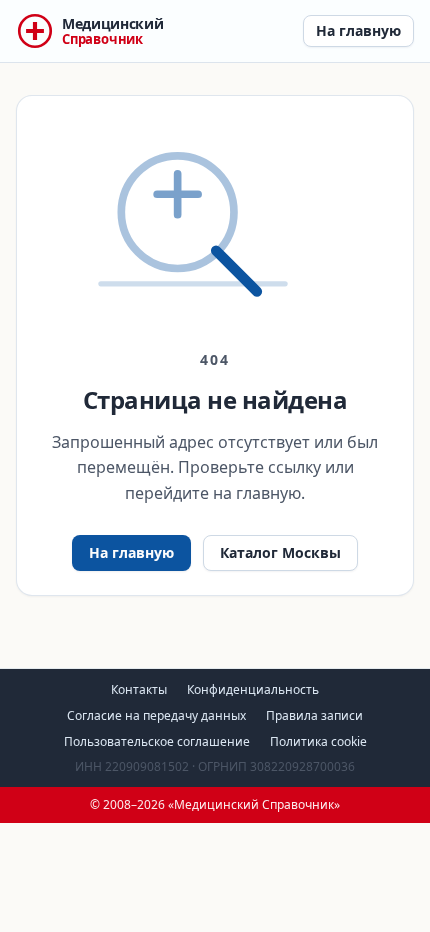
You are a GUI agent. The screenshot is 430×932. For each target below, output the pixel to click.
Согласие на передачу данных (156, 715)
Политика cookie (318, 741)
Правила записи (314, 715)
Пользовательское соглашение (157, 741)
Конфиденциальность (253, 689)
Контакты (139, 689)
